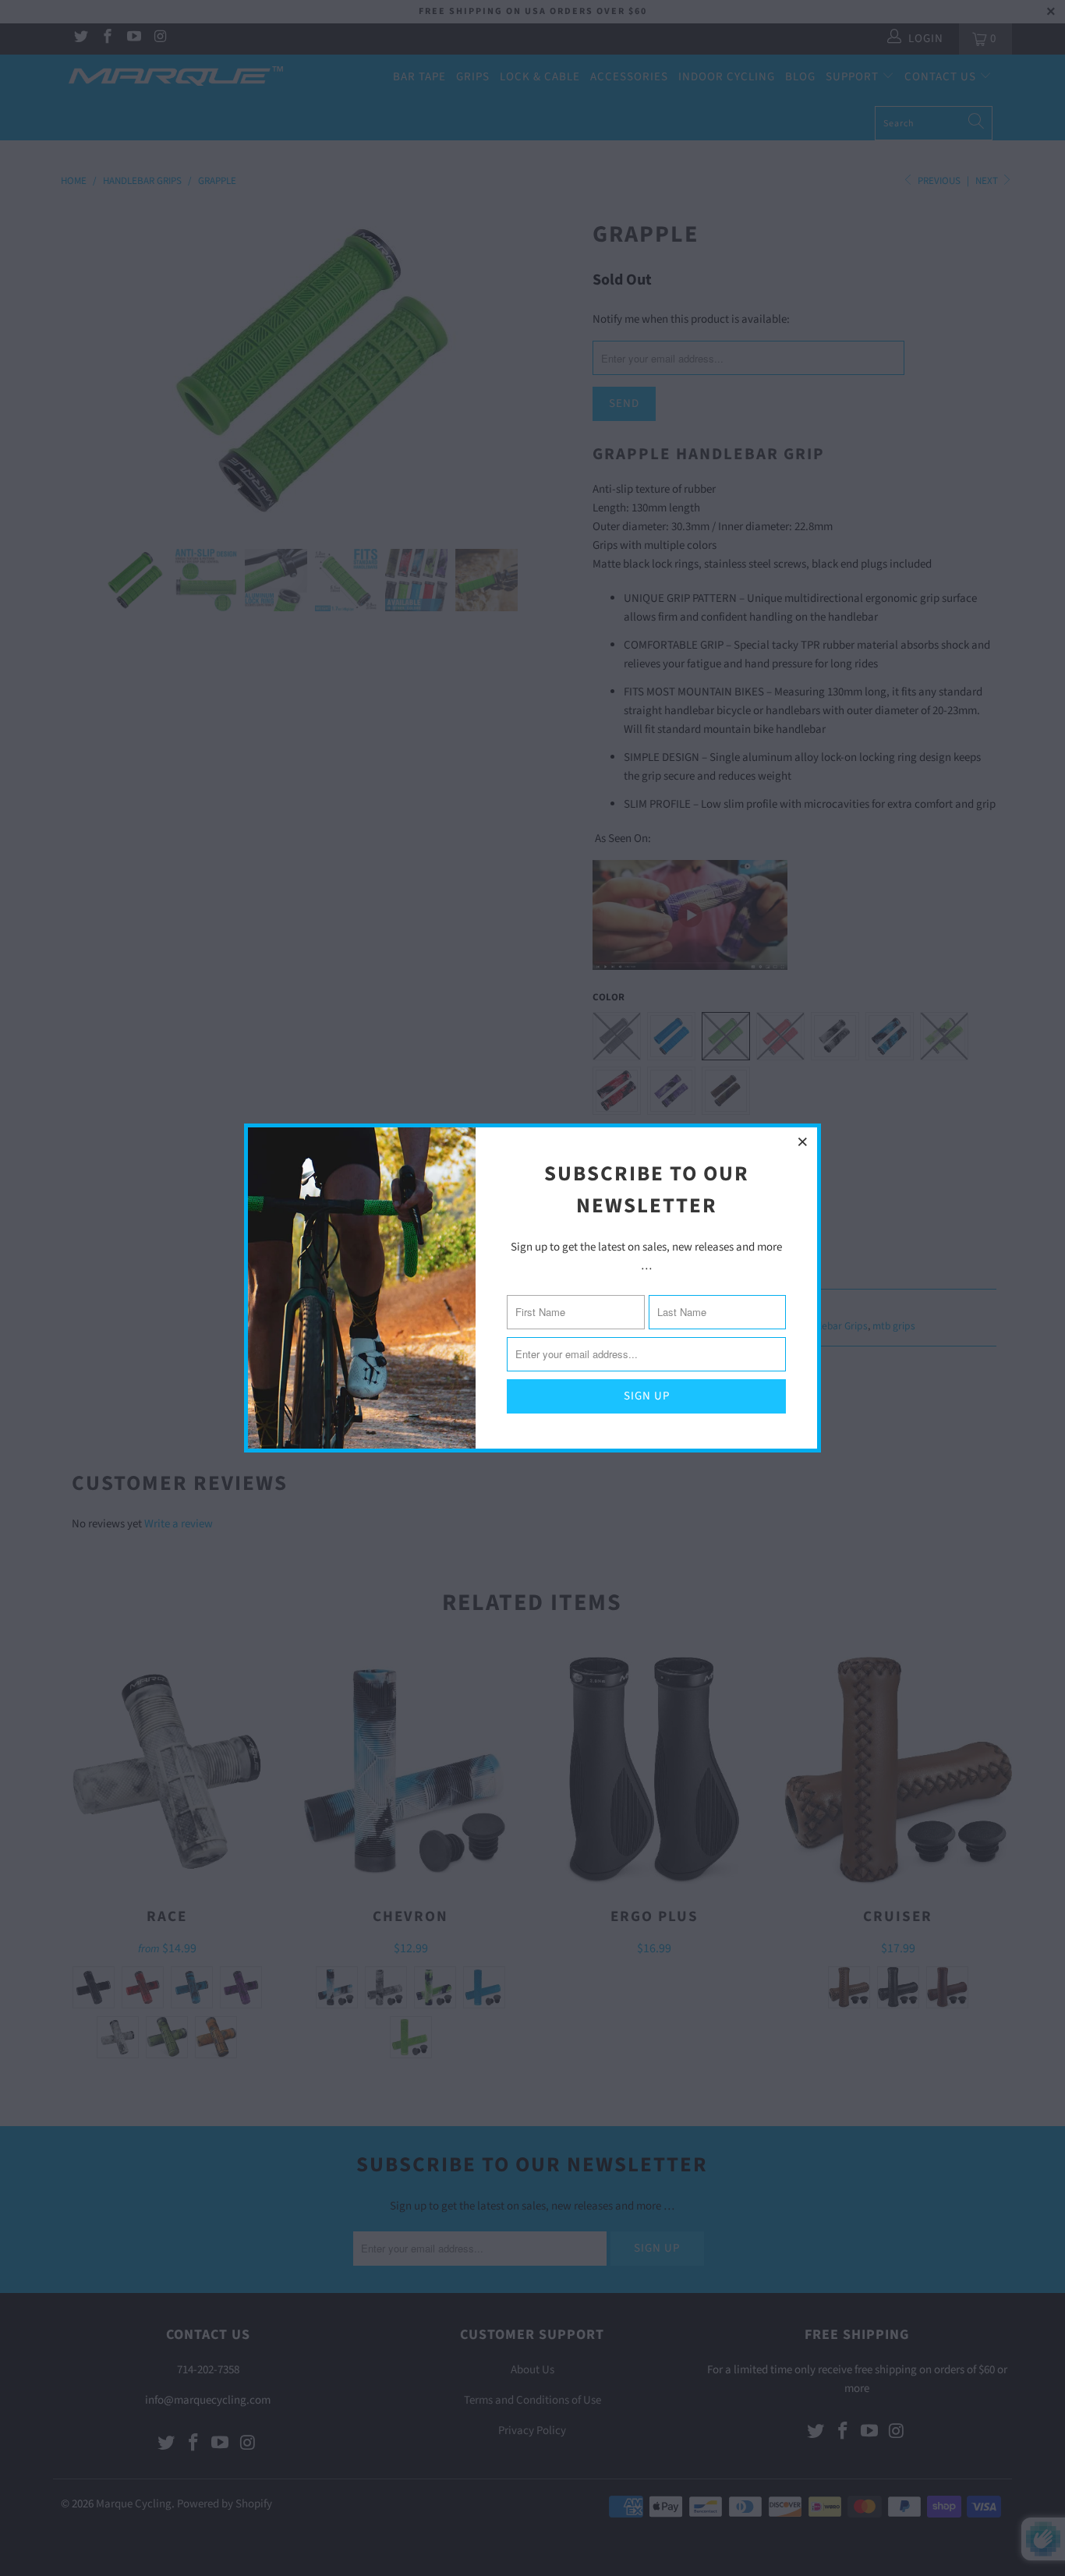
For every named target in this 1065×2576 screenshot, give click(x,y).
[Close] (803, 1141)
